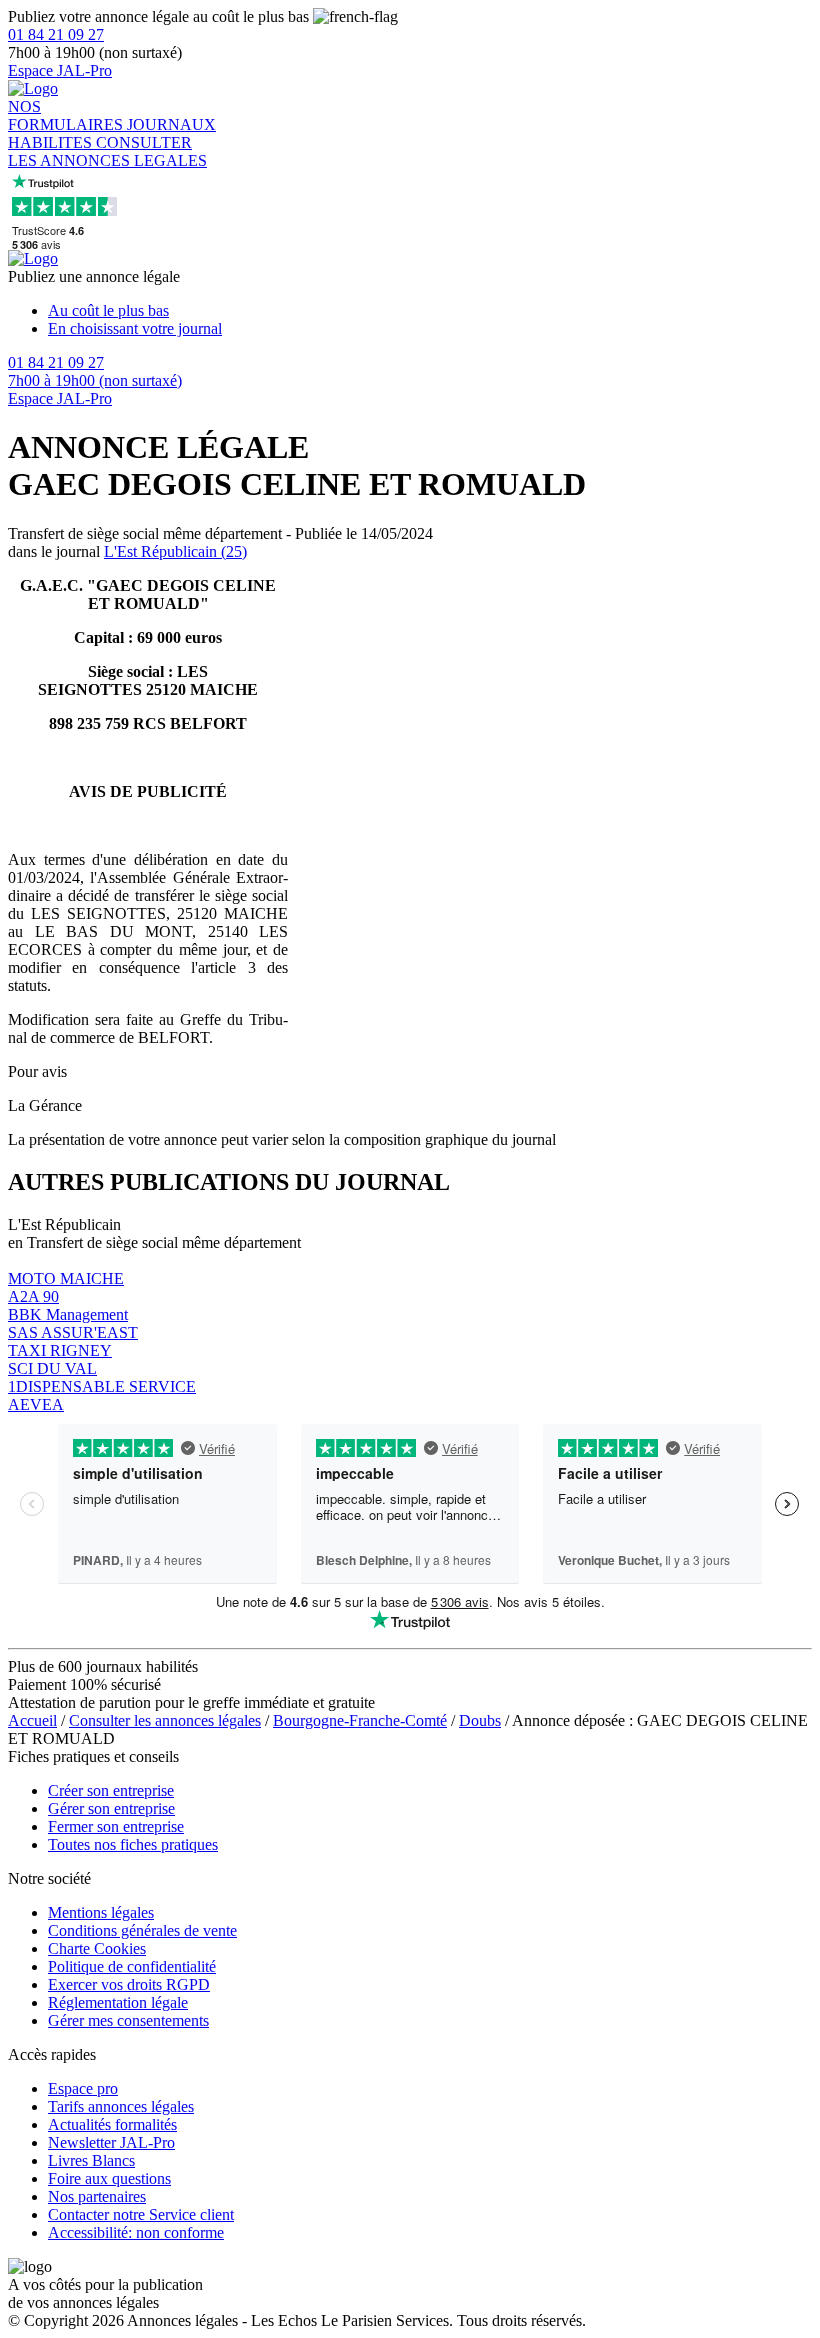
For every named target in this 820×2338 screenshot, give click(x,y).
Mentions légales (101, 1912)
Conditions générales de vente (142, 1930)
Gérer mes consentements (128, 2020)
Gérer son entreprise (111, 1808)
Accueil (32, 1720)
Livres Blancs (91, 2160)
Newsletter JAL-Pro (111, 2142)
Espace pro (83, 2088)
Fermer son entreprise (116, 1826)
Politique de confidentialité (132, 1966)
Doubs (480, 1720)
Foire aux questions (109, 2178)
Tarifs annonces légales (121, 2106)
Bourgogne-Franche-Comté (360, 1720)
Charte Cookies (97, 1948)
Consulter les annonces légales (165, 1720)
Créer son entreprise (111, 1790)
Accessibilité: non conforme (136, 2232)
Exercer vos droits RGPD (129, 1984)
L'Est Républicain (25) (175, 551)
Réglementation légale (118, 2002)
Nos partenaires (97, 2196)
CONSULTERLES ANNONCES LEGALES (107, 151)
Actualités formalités (112, 2124)
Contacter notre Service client (141, 2214)
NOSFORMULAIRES (67, 115)
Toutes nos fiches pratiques (133, 1844)
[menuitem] (430, 311)
